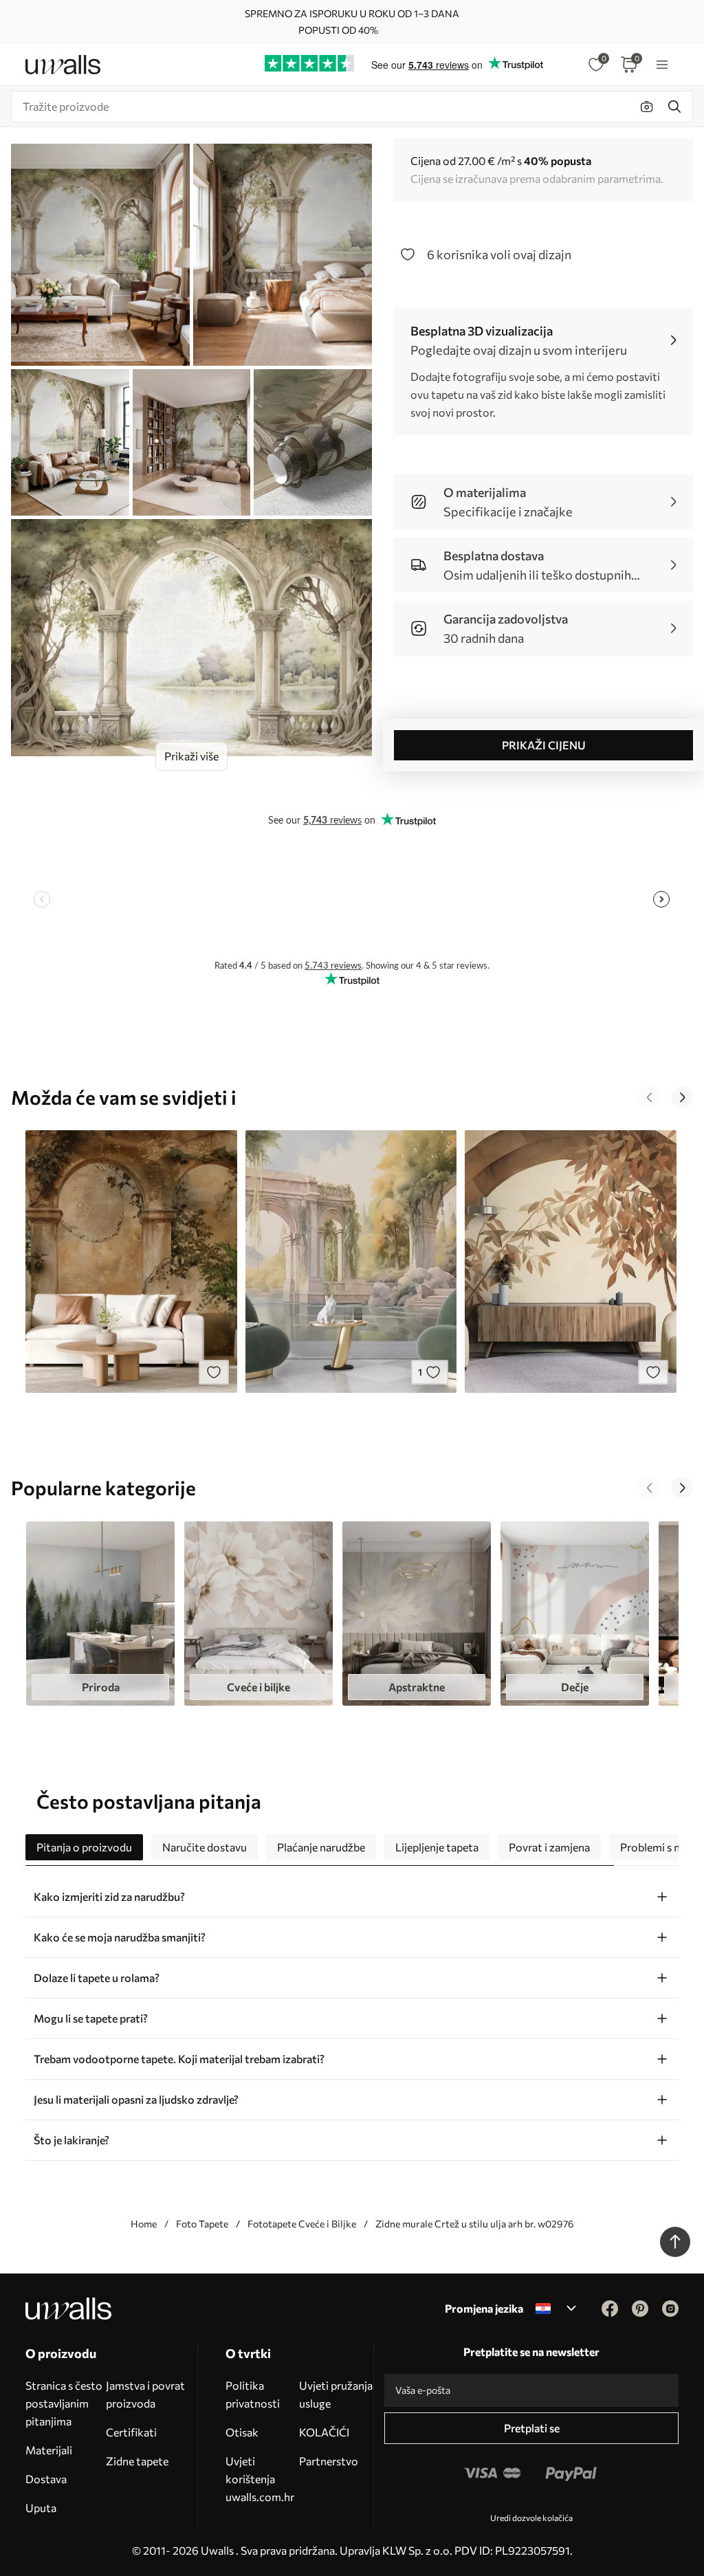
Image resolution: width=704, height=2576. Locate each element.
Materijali (49, 2450)
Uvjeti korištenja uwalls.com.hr (260, 2479)
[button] (649, 1097)
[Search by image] (647, 107)
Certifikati (131, 2432)
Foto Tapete (202, 2224)
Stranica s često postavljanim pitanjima (64, 2403)
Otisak (242, 2432)
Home (144, 2224)
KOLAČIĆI (324, 2432)
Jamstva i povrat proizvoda (145, 2394)
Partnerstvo (329, 2461)
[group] (100, 1614)
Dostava (46, 2479)
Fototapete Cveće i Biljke (302, 2224)
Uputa (41, 2508)
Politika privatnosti (253, 2394)
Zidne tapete (137, 2461)
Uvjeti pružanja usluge (336, 2394)
